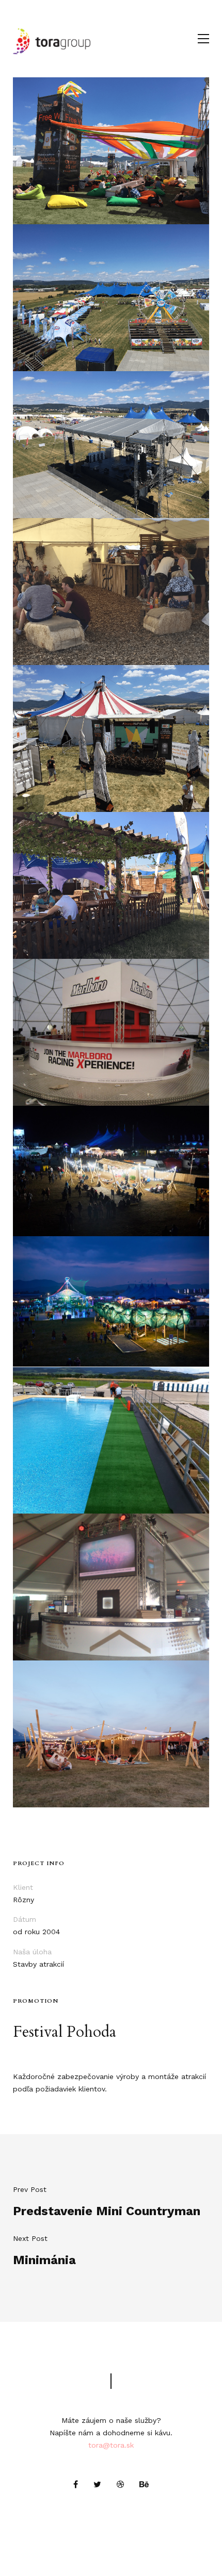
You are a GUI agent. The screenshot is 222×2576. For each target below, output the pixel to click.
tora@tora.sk (111, 2445)
